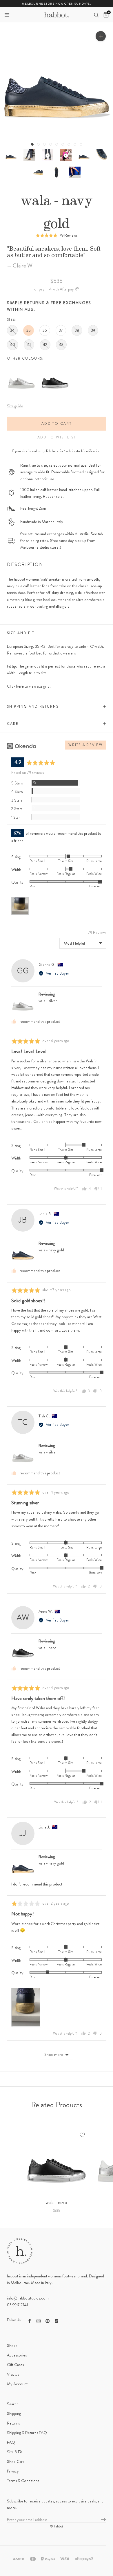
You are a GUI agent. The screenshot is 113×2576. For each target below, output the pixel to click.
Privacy (13, 2471)
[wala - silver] (21, 367)
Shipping (14, 2413)
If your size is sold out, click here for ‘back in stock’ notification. (57, 451)
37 (61, 330)
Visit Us (13, 2374)
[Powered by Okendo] (22, 746)
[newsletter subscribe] (103, 2520)
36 (45, 330)
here (20, 686)
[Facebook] (30, 2321)
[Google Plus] (57, 2321)
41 (29, 345)
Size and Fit (21, 633)
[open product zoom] (101, 36)
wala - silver (48, 1001)
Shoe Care (16, 2461)
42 (45, 345)
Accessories (17, 2355)
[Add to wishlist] (82, 2135)
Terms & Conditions (23, 2481)
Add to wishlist (57, 437)
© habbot (57, 2526)
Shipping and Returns (33, 707)
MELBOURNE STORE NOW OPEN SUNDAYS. (57, 4)
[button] (7, 15)
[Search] (96, 15)
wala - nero (48, 1648)
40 (13, 345)
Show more (54, 2054)
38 (77, 330)
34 (12, 330)
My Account (17, 2384)
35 (29, 330)
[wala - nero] (55, 367)
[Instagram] (39, 2321)
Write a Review (85, 745)
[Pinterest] (48, 2321)
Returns (13, 2423)
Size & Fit (14, 2452)
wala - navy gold (51, 1250)
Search (13, 2404)
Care (13, 724)
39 (93, 330)
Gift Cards (15, 2365)
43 (61, 345)
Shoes (12, 2345)
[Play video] (47, 155)
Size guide (15, 406)
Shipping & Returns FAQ (27, 2433)
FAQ (11, 2442)
